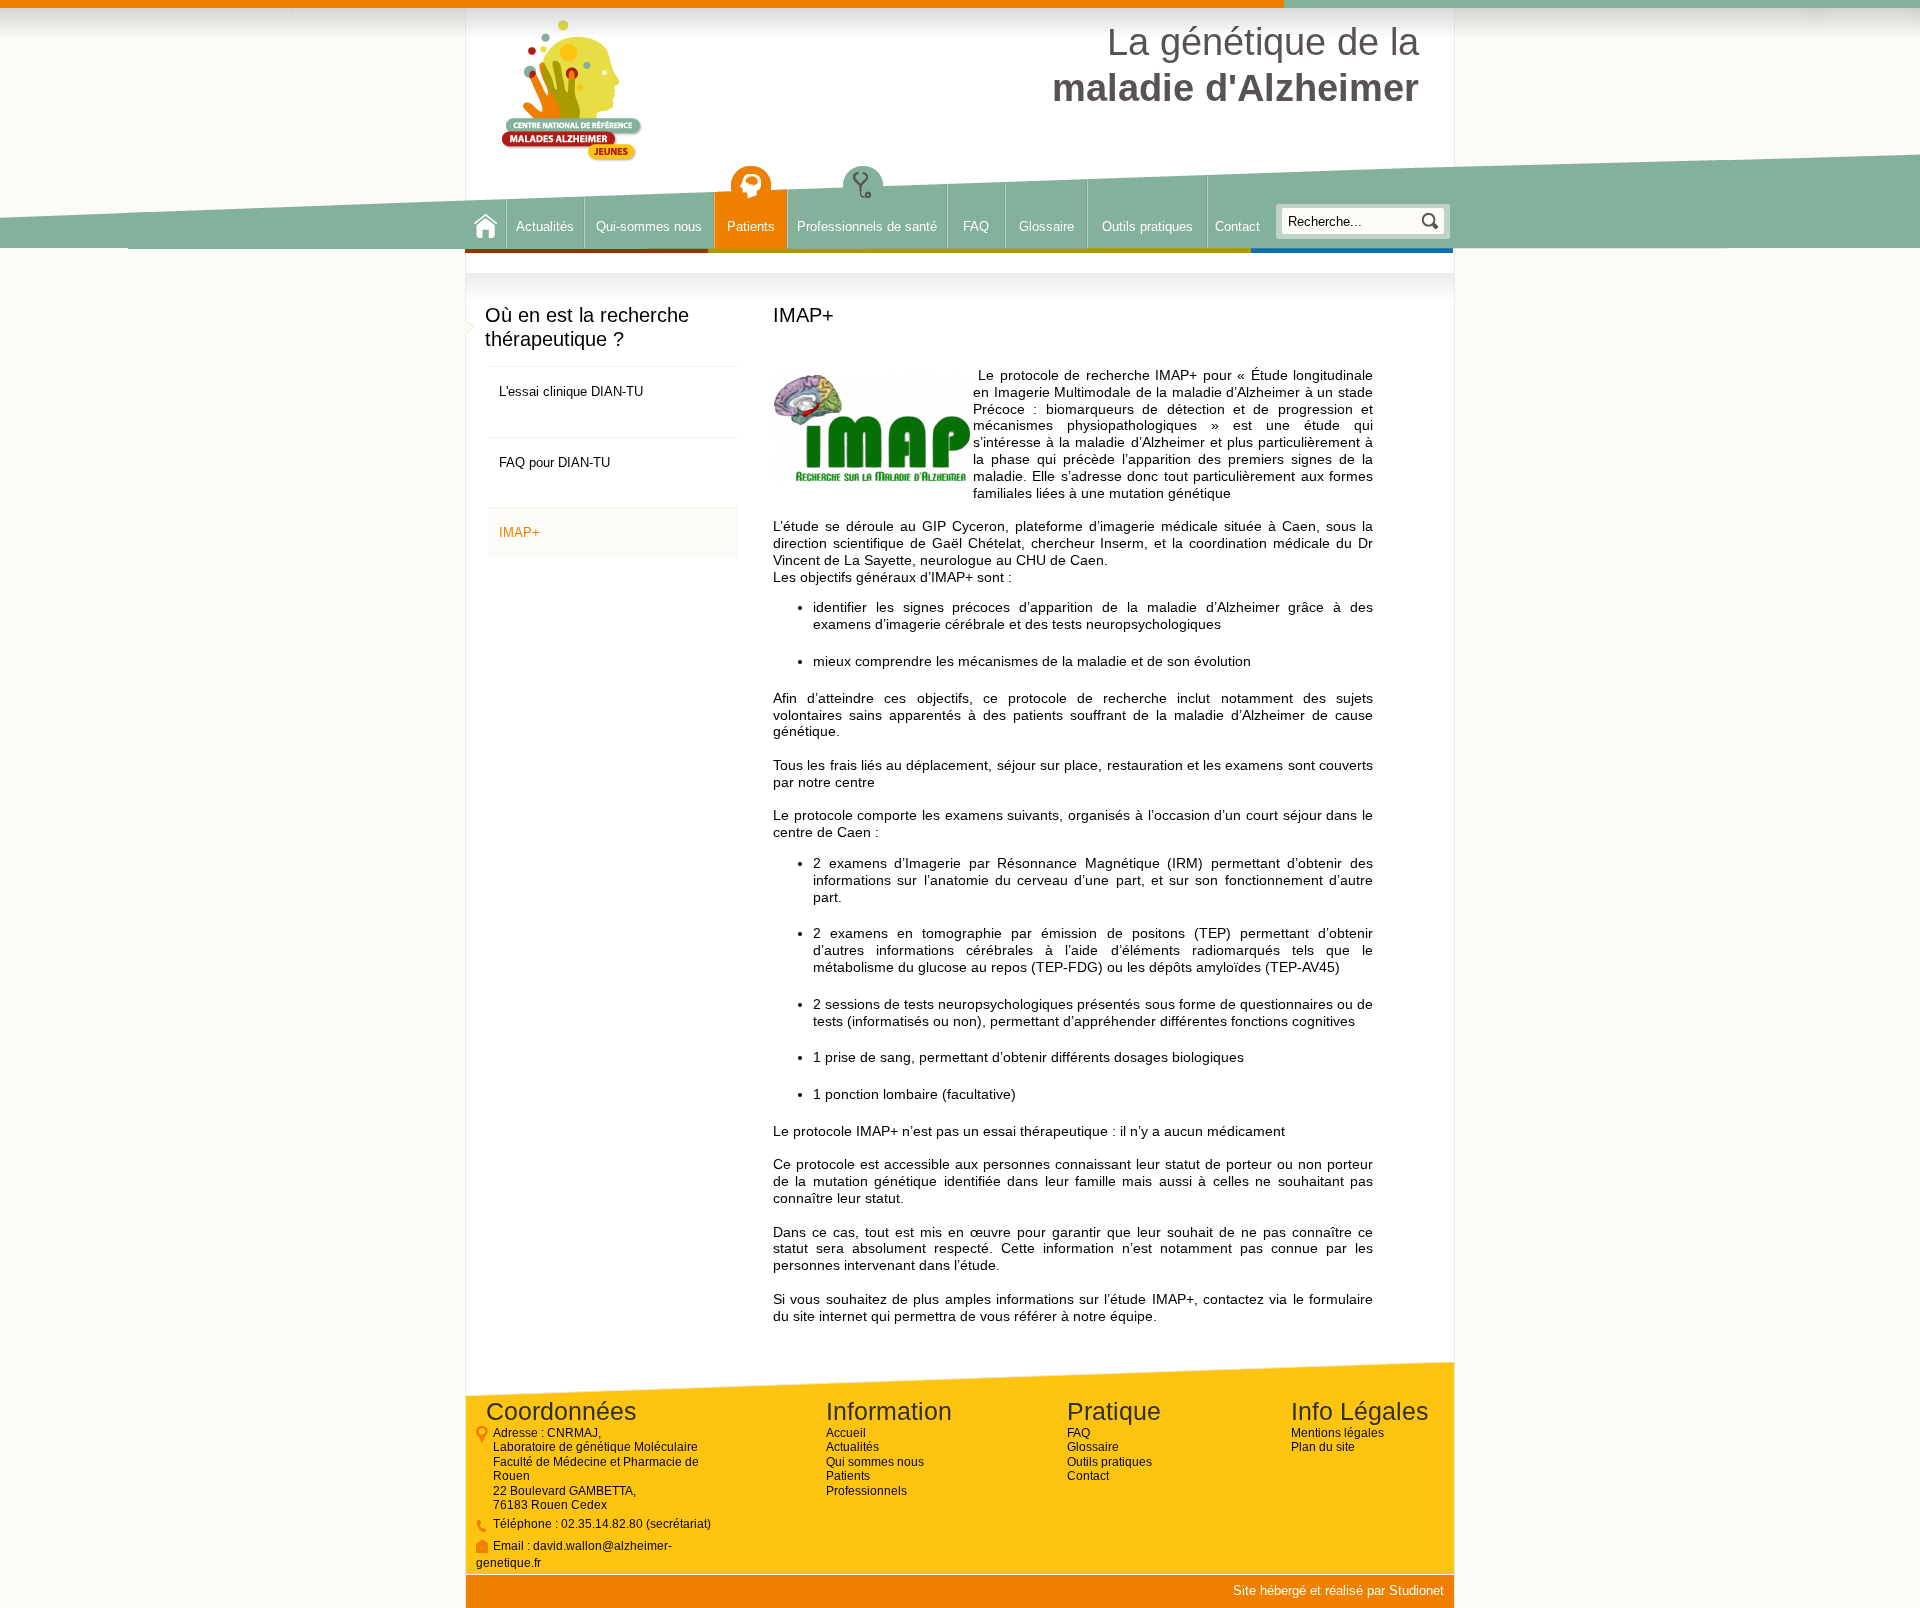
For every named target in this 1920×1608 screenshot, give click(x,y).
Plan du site (1323, 1447)
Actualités (545, 226)
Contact (1237, 226)
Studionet (1416, 1590)
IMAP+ (519, 532)
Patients (751, 226)
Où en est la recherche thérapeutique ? (587, 327)
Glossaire (1046, 226)
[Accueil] (573, 92)
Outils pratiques (1147, 226)
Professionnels (866, 1491)
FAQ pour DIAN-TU (554, 462)
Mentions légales (1337, 1433)
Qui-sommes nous (649, 226)
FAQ (976, 226)
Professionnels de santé (867, 226)
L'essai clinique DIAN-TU (571, 391)
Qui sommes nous (875, 1462)
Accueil (846, 1433)
